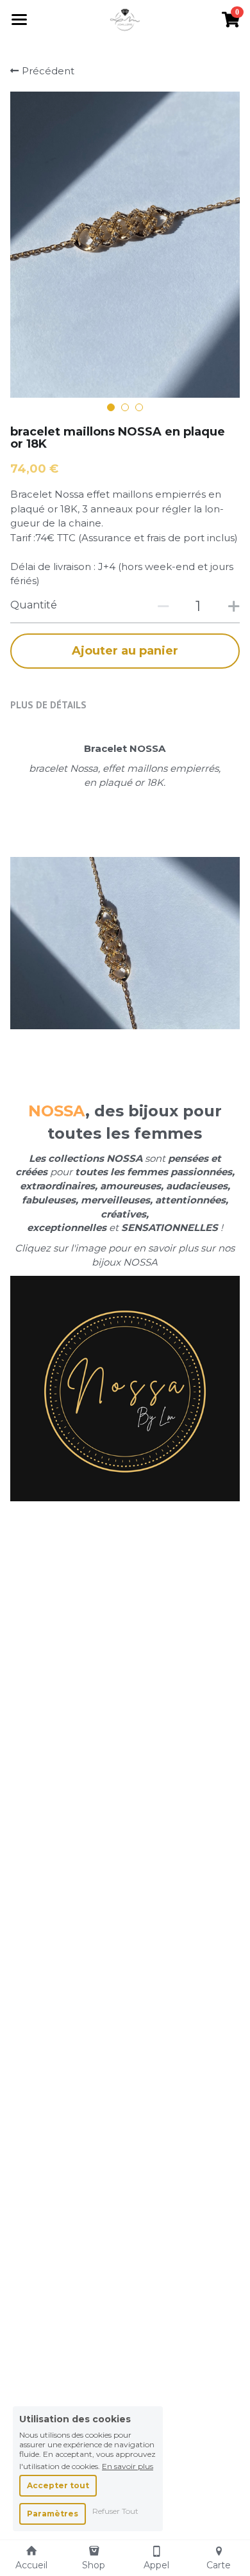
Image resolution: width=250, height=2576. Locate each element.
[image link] (125, 18)
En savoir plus (128, 2466)
